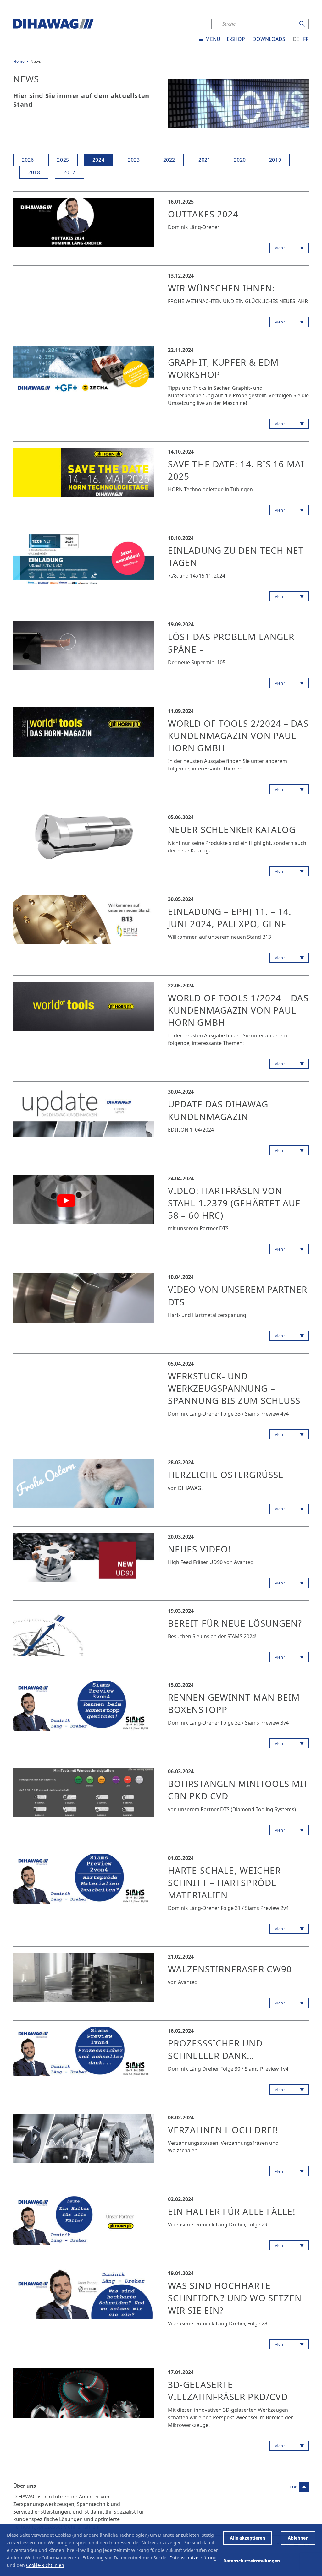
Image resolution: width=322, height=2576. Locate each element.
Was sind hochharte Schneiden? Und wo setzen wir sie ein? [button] (235, 2298)
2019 (275, 160)
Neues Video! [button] (199, 1549)
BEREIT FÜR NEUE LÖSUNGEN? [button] (235, 1623)
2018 (34, 172)
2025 (63, 160)
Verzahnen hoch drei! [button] (223, 2130)
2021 (204, 160)
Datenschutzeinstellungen (252, 2561)
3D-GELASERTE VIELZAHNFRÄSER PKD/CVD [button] (228, 2391)
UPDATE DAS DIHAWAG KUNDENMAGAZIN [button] (218, 1110)
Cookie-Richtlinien (45, 2565)
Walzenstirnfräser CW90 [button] (230, 1969)
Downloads (269, 39)
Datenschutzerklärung (193, 2558)
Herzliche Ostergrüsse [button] (226, 1475)
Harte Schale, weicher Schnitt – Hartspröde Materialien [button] (224, 1883)
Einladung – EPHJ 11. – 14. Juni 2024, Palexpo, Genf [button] (230, 918)
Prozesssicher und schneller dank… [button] (215, 2049)
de (296, 39)
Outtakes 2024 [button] (203, 214)
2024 (98, 160)
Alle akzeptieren (247, 2538)
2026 (28, 160)
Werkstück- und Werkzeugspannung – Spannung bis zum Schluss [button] (234, 1388)
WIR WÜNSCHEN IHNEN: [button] (222, 288)
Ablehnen (298, 2538)
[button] (84, 222)
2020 (240, 160)
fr (306, 39)
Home (19, 61)
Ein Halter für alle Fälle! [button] (232, 2211)
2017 (69, 172)
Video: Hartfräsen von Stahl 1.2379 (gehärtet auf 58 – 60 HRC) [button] (234, 1203)
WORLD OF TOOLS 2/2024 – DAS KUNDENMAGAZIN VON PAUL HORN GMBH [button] (238, 736)
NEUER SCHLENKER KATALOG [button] (232, 829)
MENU (213, 39)
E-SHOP (236, 39)
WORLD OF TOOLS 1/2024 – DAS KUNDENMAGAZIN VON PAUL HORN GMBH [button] (238, 1010)
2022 (169, 160)
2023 (134, 160)
